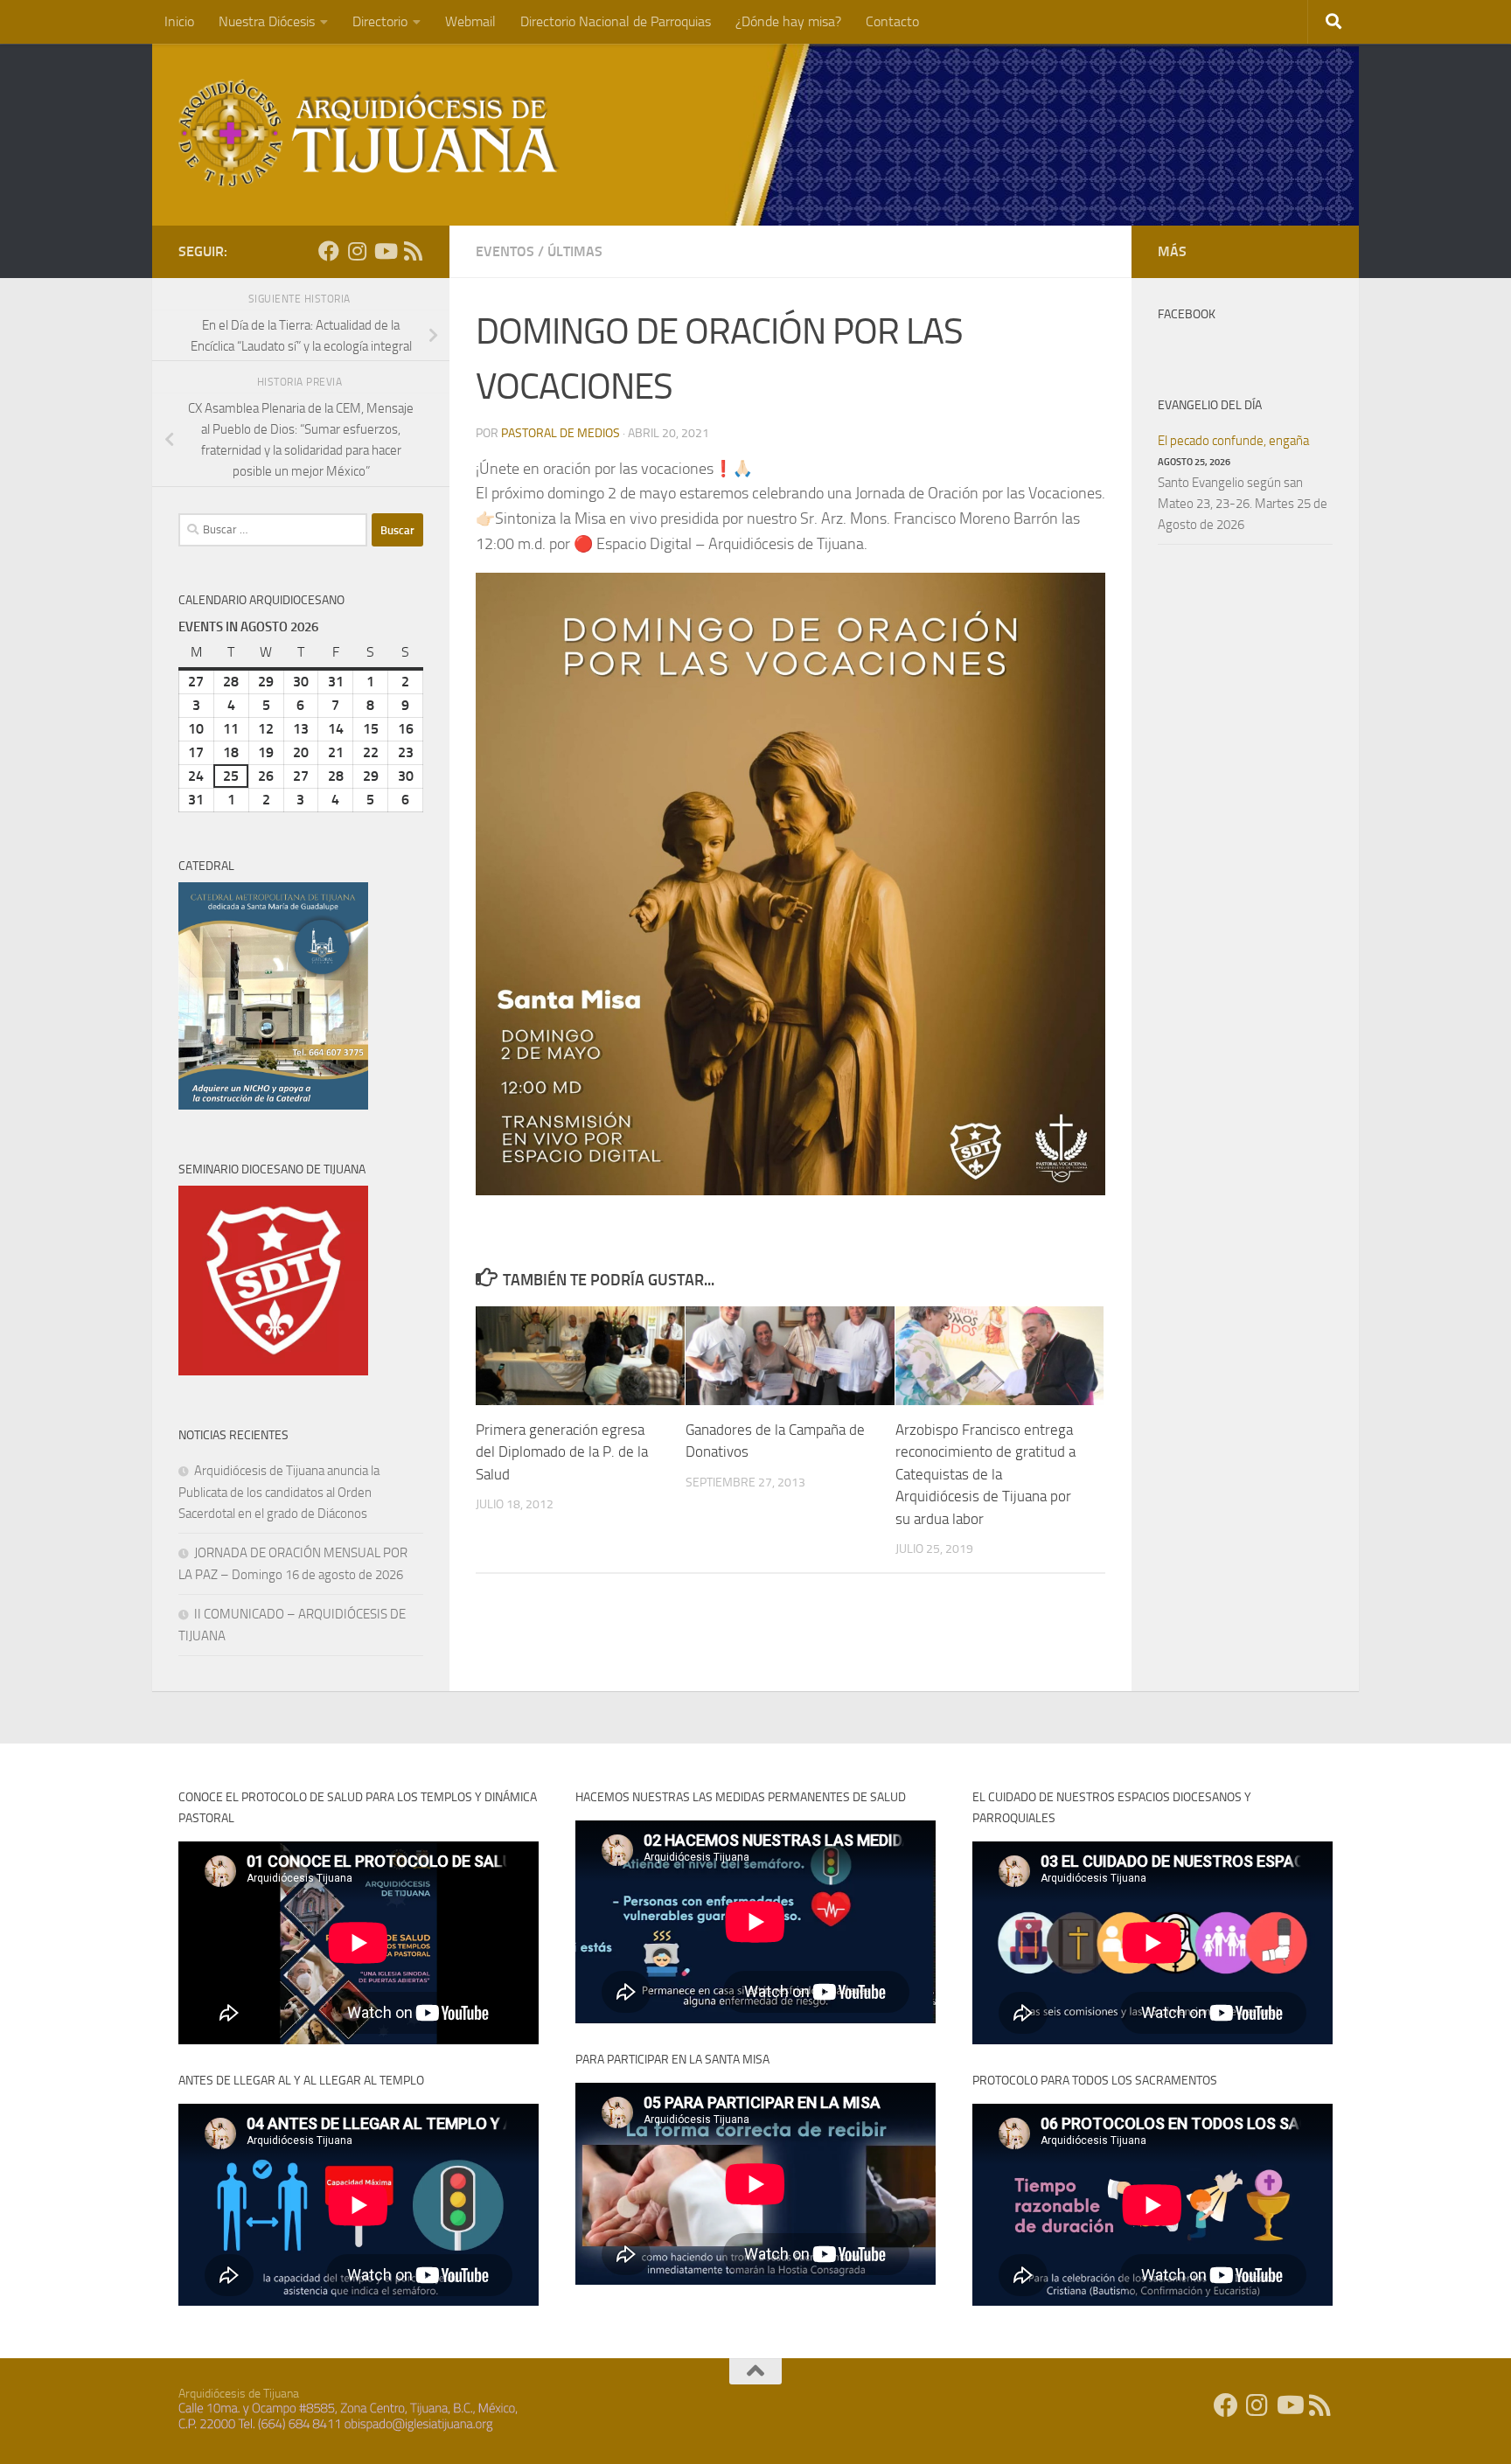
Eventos (505, 251)
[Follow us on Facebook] (329, 251)
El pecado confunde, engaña (1233, 441)
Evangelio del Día (1210, 405)
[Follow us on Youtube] (385, 251)
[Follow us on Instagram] (357, 251)
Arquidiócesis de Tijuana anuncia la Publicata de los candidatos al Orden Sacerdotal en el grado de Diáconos (279, 1492)
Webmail (470, 21)
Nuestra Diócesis (267, 21)
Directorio (380, 21)
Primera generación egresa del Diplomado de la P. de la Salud (562, 1452)
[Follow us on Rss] (413, 251)
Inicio (179, 21)
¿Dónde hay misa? (788, 21)
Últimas (575, 251)
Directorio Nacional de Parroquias (616, 21)
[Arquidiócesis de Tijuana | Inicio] (369, 133)
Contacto (892, 21)
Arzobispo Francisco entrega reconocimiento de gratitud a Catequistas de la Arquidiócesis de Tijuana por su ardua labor (985, 1474)
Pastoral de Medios (561, 433)
